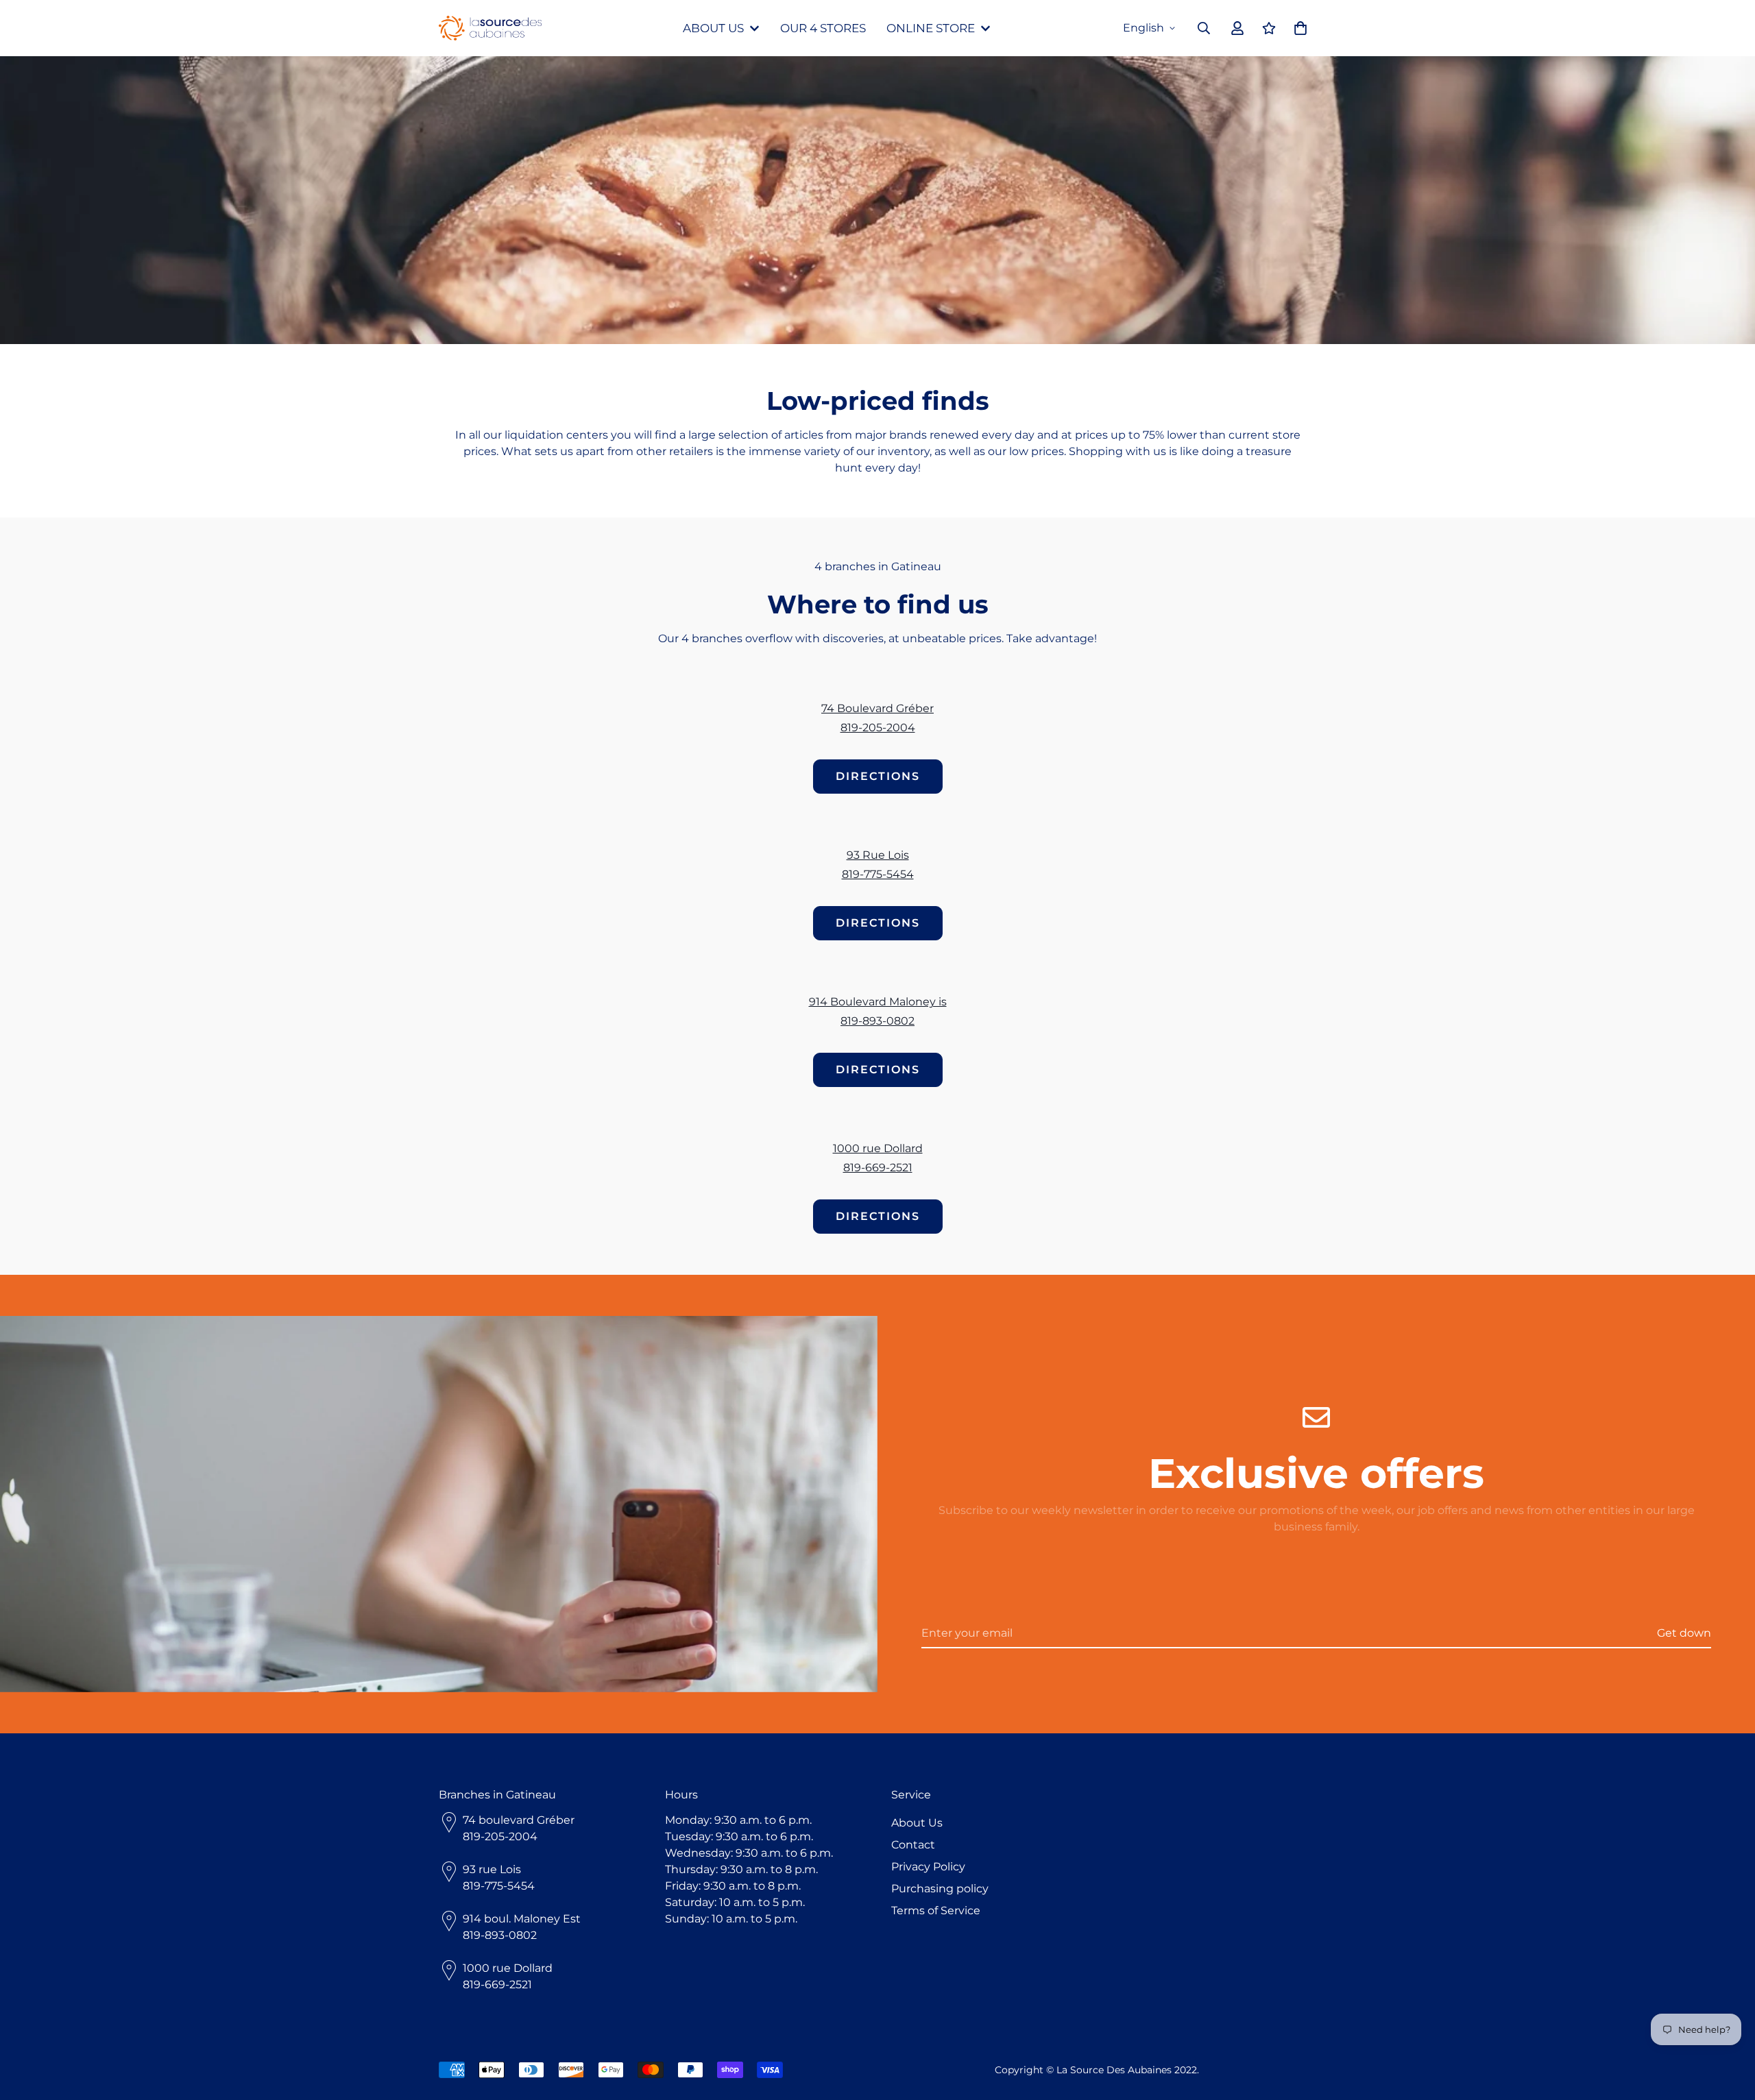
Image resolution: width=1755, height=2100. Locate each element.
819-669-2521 (878, 1168)
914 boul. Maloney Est (522, 1919)
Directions (878, 776)
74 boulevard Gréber (519, 1820)
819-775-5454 (878, 874)
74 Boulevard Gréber (877, 708)
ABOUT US (713, 28)
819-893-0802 (877, 1021)
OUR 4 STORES (823, 28)
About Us (917, 1823)
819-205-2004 (878, 728)
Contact (913, 1845)
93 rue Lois (492, 1869)
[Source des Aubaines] (490, 28)
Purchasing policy (940, 1889)
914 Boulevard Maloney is (878, 1002)
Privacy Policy (928, 1867)
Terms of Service (936, 1910)
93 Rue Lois (878, 855)
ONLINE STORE (931, 28)
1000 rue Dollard (878, 1148)
